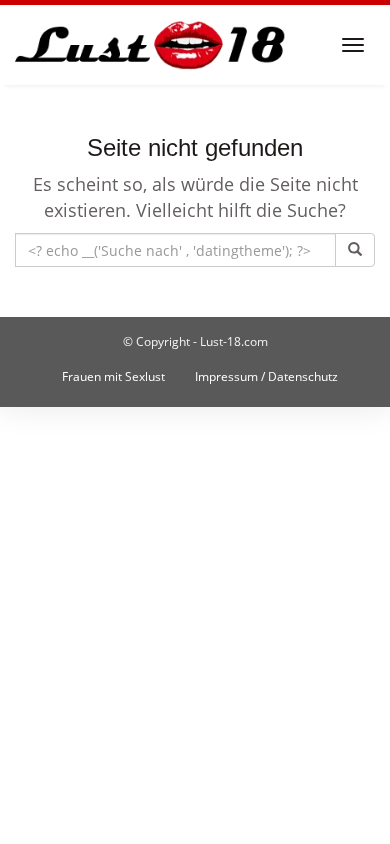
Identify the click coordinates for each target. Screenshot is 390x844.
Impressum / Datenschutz (266, 376)
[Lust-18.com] (150, 45)
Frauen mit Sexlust (113, 376)
